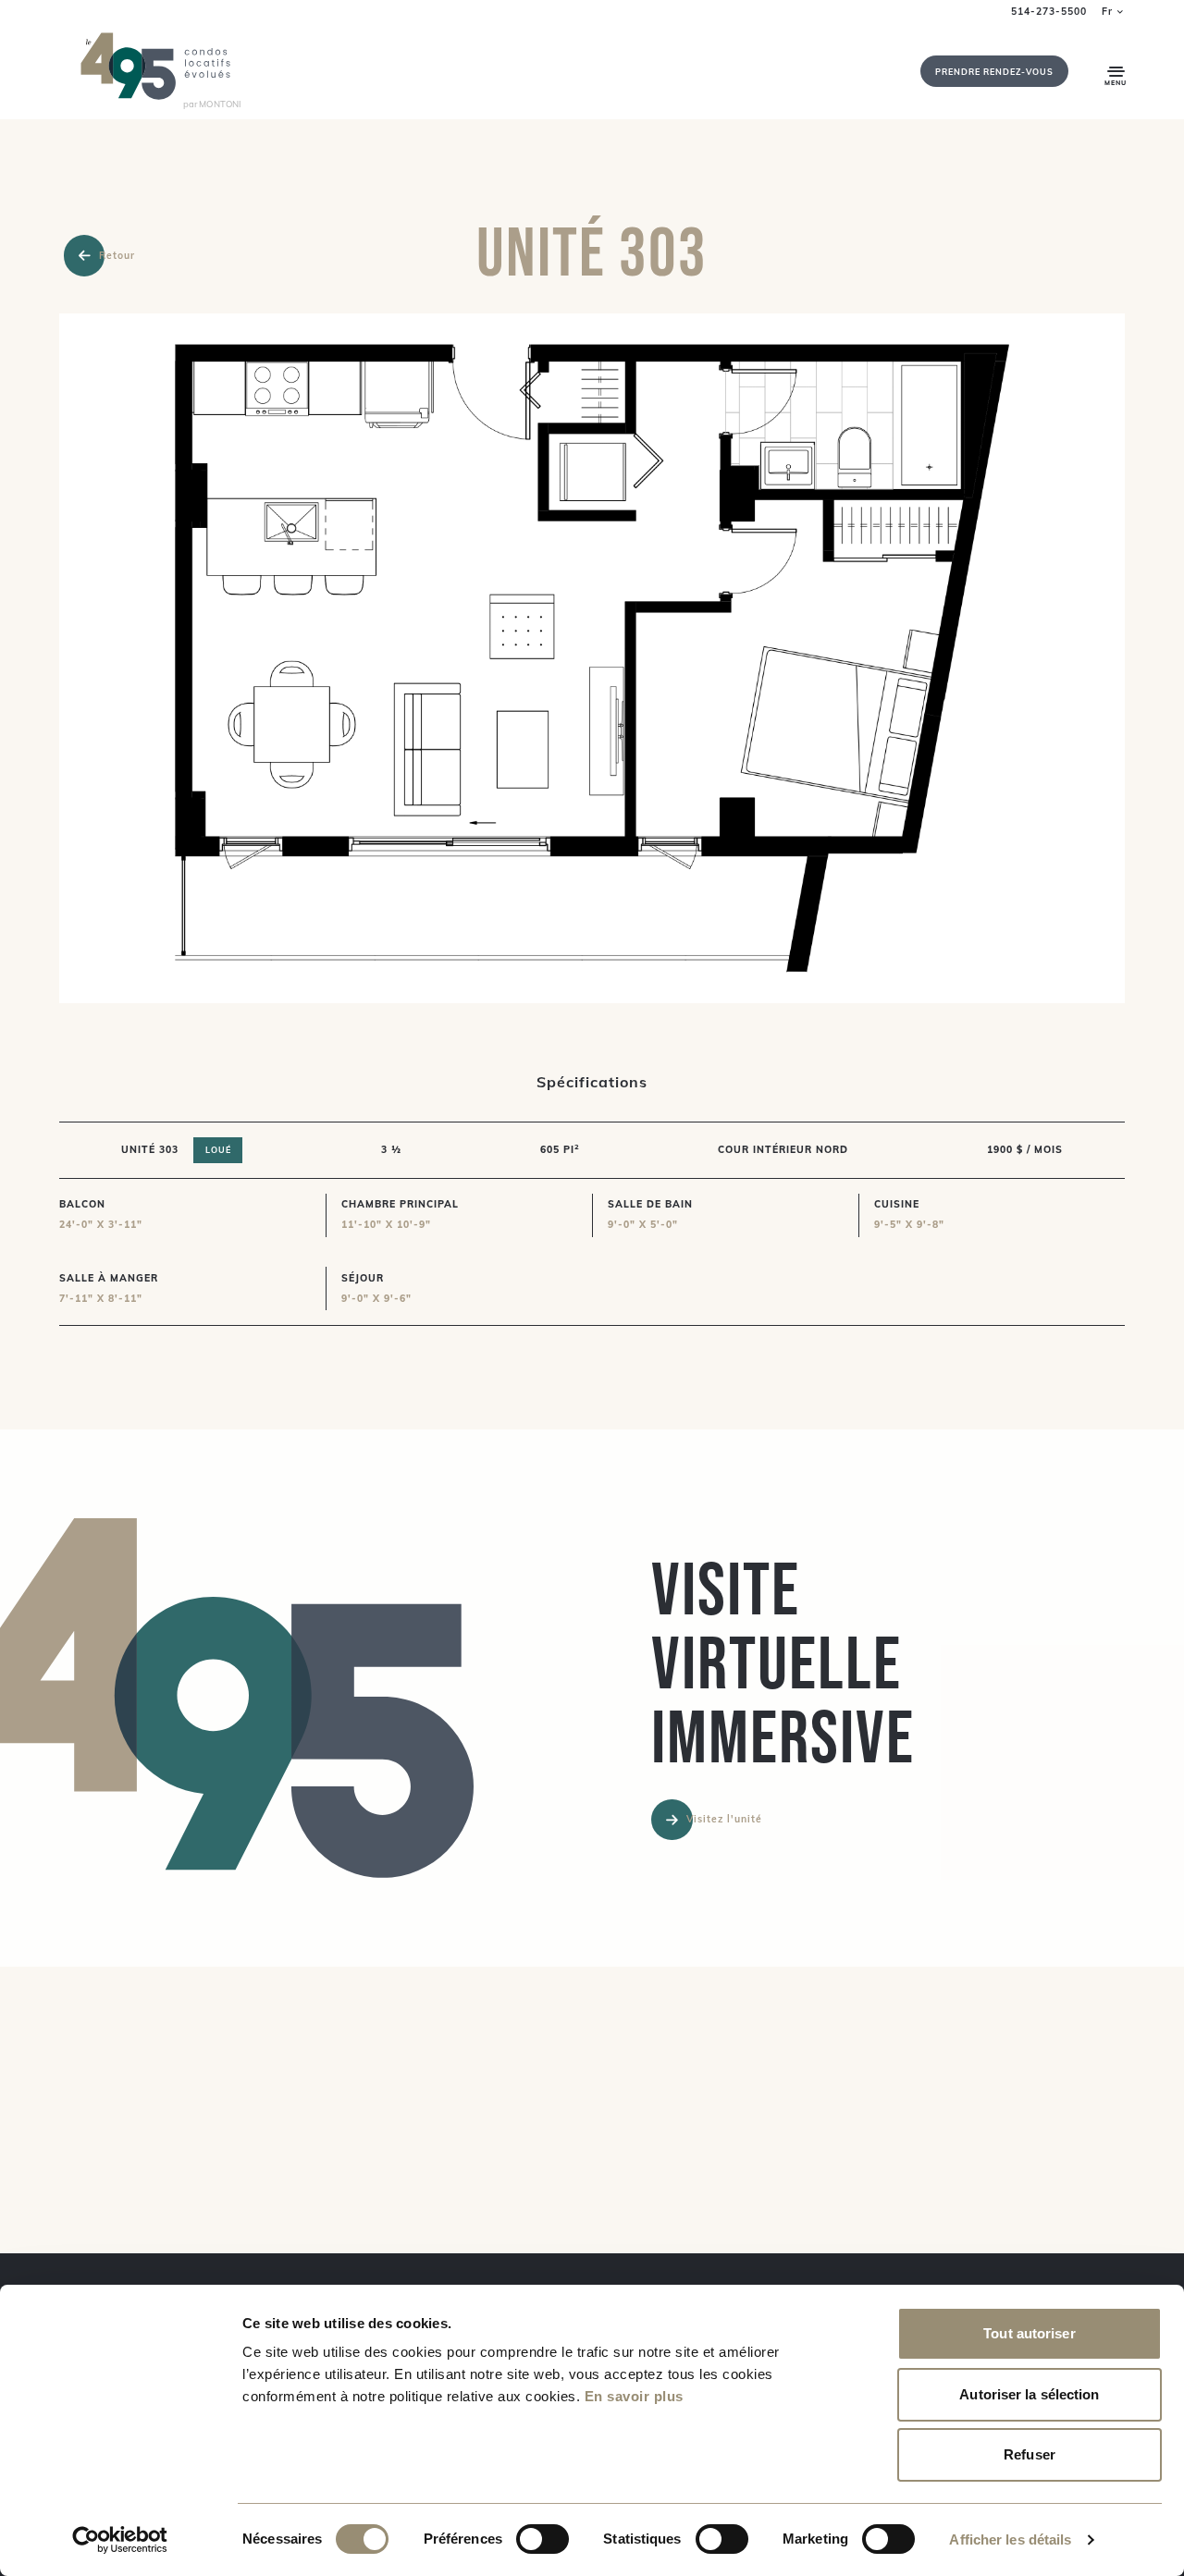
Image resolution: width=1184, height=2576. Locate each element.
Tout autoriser (1029, 2333)
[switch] (543, 2539)
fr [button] (1107, 12)
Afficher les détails (1010, 2539)
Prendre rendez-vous (994, 72)
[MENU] (1116, 72)
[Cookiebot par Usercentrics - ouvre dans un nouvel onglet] (120, 2540)
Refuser (1030, 2454)
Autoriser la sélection (1029, 2394)
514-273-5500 (1049, 12)
